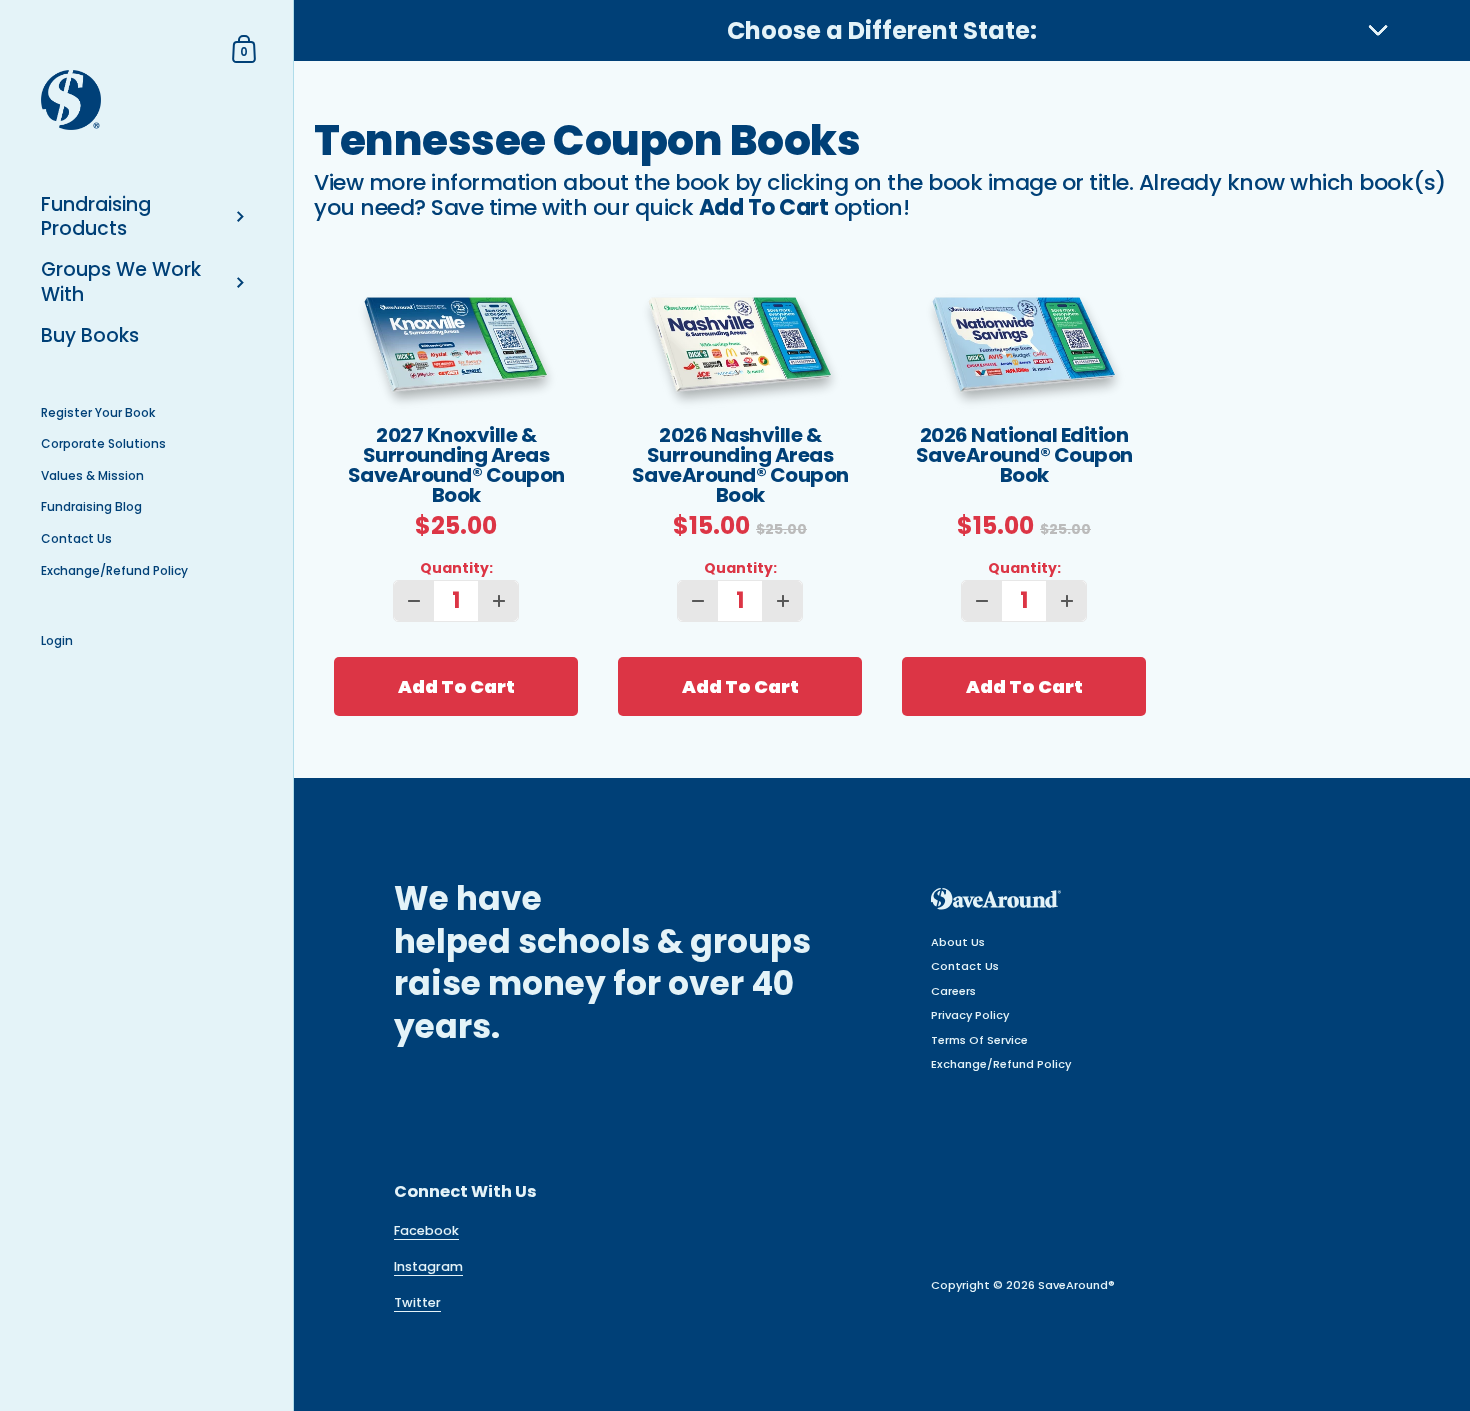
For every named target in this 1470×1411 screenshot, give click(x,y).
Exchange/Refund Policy (1001, 1064)
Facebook (426, 1230)
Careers (953, 991)
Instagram (428, 1266)
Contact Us (965, 966)
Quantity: (456, 569)
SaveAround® (1076, 1285)
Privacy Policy (970, 1015)
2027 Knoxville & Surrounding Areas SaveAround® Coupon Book (456, 465)
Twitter (417, 1302)
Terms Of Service (979, 1040)
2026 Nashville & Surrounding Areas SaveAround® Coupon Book (740, 465)
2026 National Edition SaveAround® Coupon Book (1024, 457)
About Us (958, 942)
